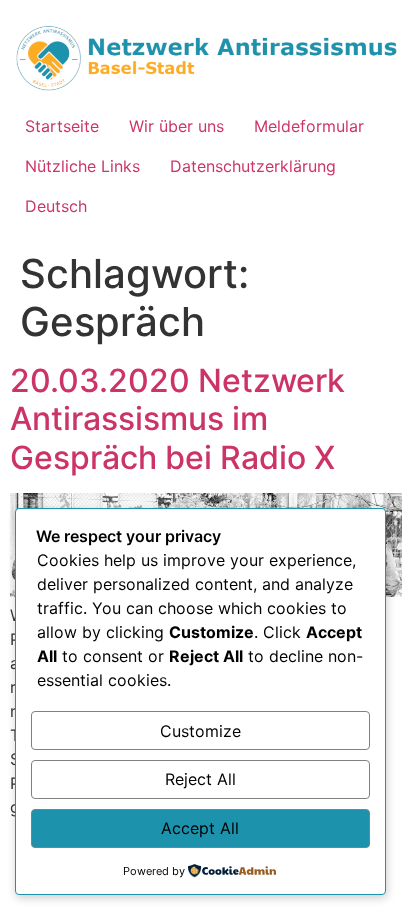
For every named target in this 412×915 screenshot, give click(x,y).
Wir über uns (176, 126)
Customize (200, 731)
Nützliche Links (82, 166)
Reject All (200, 779)
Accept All (200, 828)
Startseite (62, 126)
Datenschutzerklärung (253, 166)
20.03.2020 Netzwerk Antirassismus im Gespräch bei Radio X (177, 419)
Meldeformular (309, 126)
